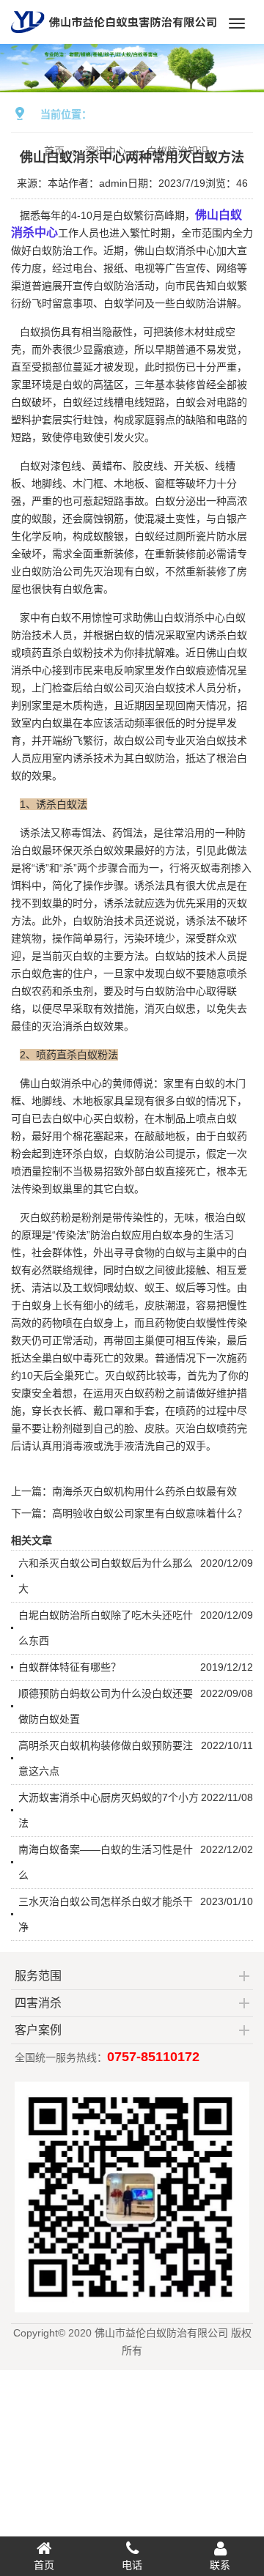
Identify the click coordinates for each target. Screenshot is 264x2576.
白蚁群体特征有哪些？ (70, 1667)
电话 (132, 2565)
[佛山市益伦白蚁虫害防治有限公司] (114, 38)
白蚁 (73, 385)
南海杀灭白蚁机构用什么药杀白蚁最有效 (144, 1491)
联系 (220, 2565)
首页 (44, 2565)
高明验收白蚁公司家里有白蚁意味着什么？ (150, 1513)
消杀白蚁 (83, 1026)
